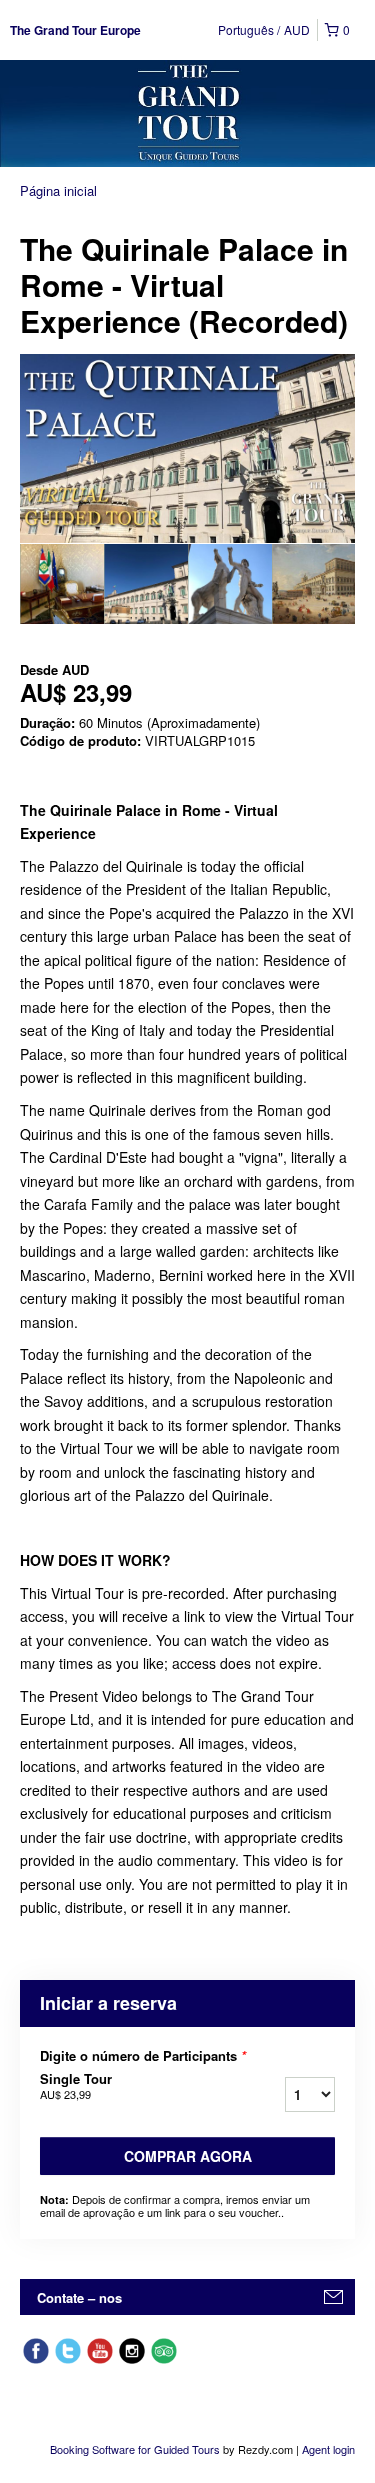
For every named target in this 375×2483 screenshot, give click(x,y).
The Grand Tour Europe (75, 30)
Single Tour (76, 2086)
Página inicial (58, 190)
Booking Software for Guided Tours (136, 2449)
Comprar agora (188, 2156)
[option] (62, 584)
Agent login (328, 2449)
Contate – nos (79, 2297)
